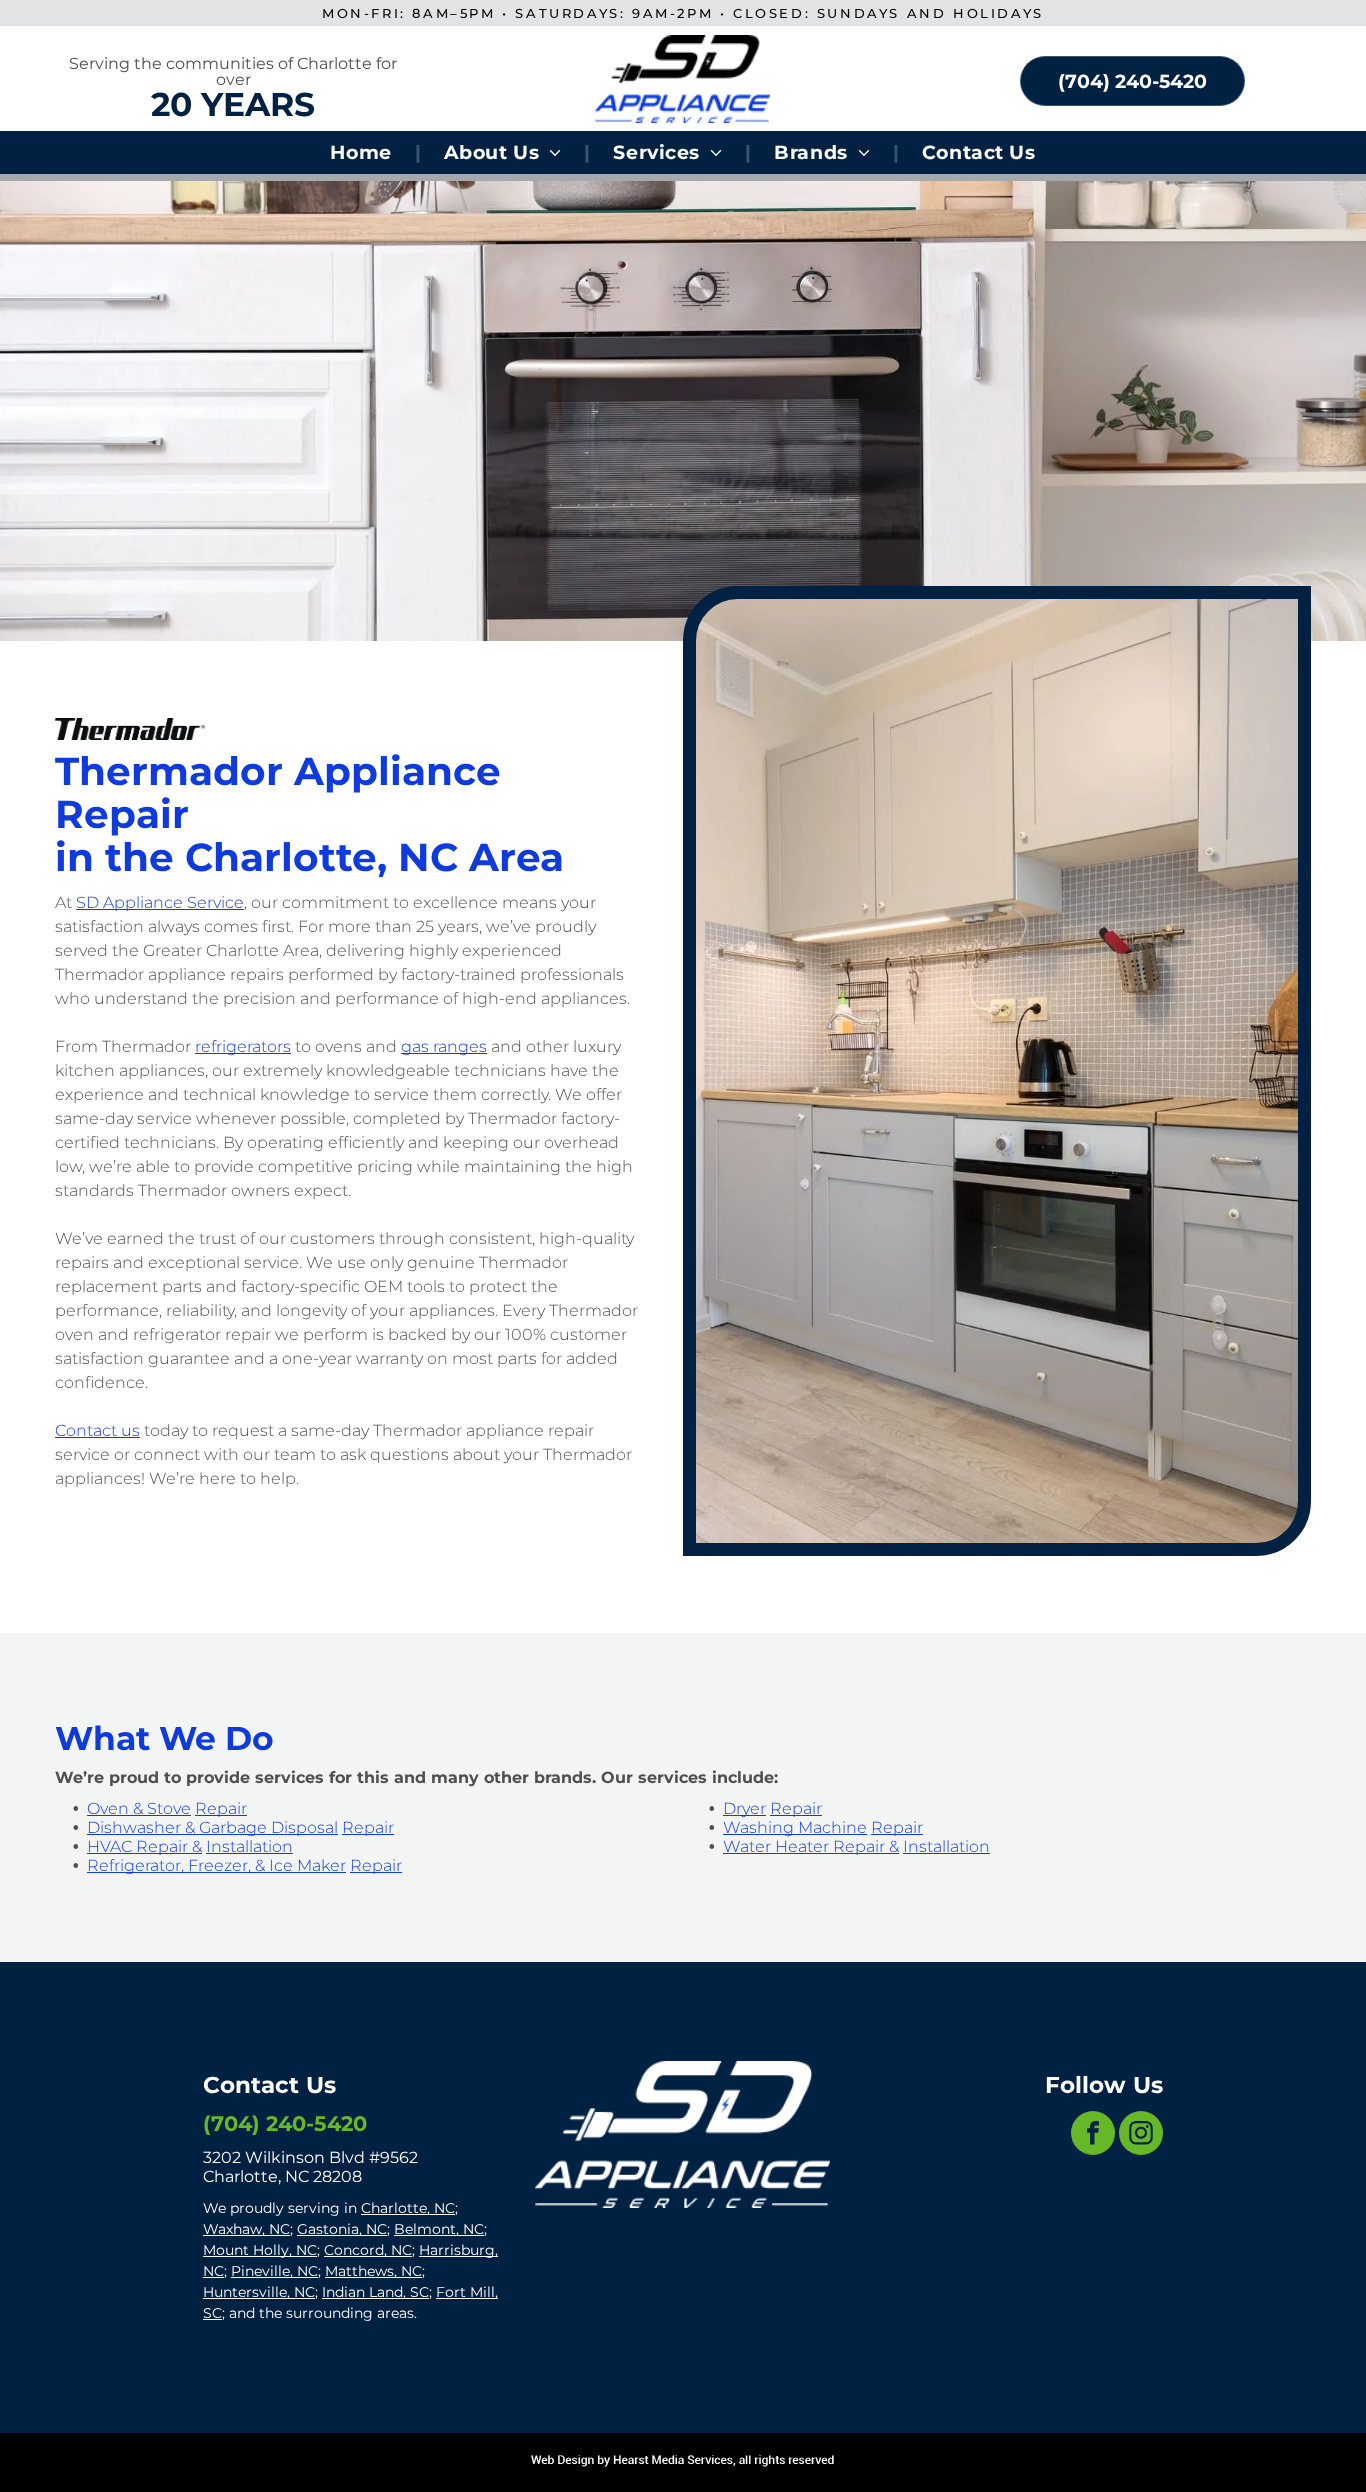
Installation (249, 1846)
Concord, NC (368, 2250)
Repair (221, 1808)
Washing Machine (795, 1827)
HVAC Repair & (144, 1846)
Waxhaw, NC (246, 2229)
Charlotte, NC (408, 2208)
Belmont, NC (439, 2229)
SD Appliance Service (160, 902)
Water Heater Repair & (811, 1846)
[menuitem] (363, 152)
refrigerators (243, 1046)
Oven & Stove (139, 1808)
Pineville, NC (274, 2271)
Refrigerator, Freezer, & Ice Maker (216, 1865)
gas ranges (444, 1046)
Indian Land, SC (375, 2292)
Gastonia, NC (342, 2229)
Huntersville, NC (259, 2292)
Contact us (97, 1430)
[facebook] (1093, 2135)
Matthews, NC (373, 2271)
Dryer (744, 1808)
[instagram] (1141, 2135)
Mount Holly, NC (260, 2250)
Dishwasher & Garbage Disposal (212, 1827)
